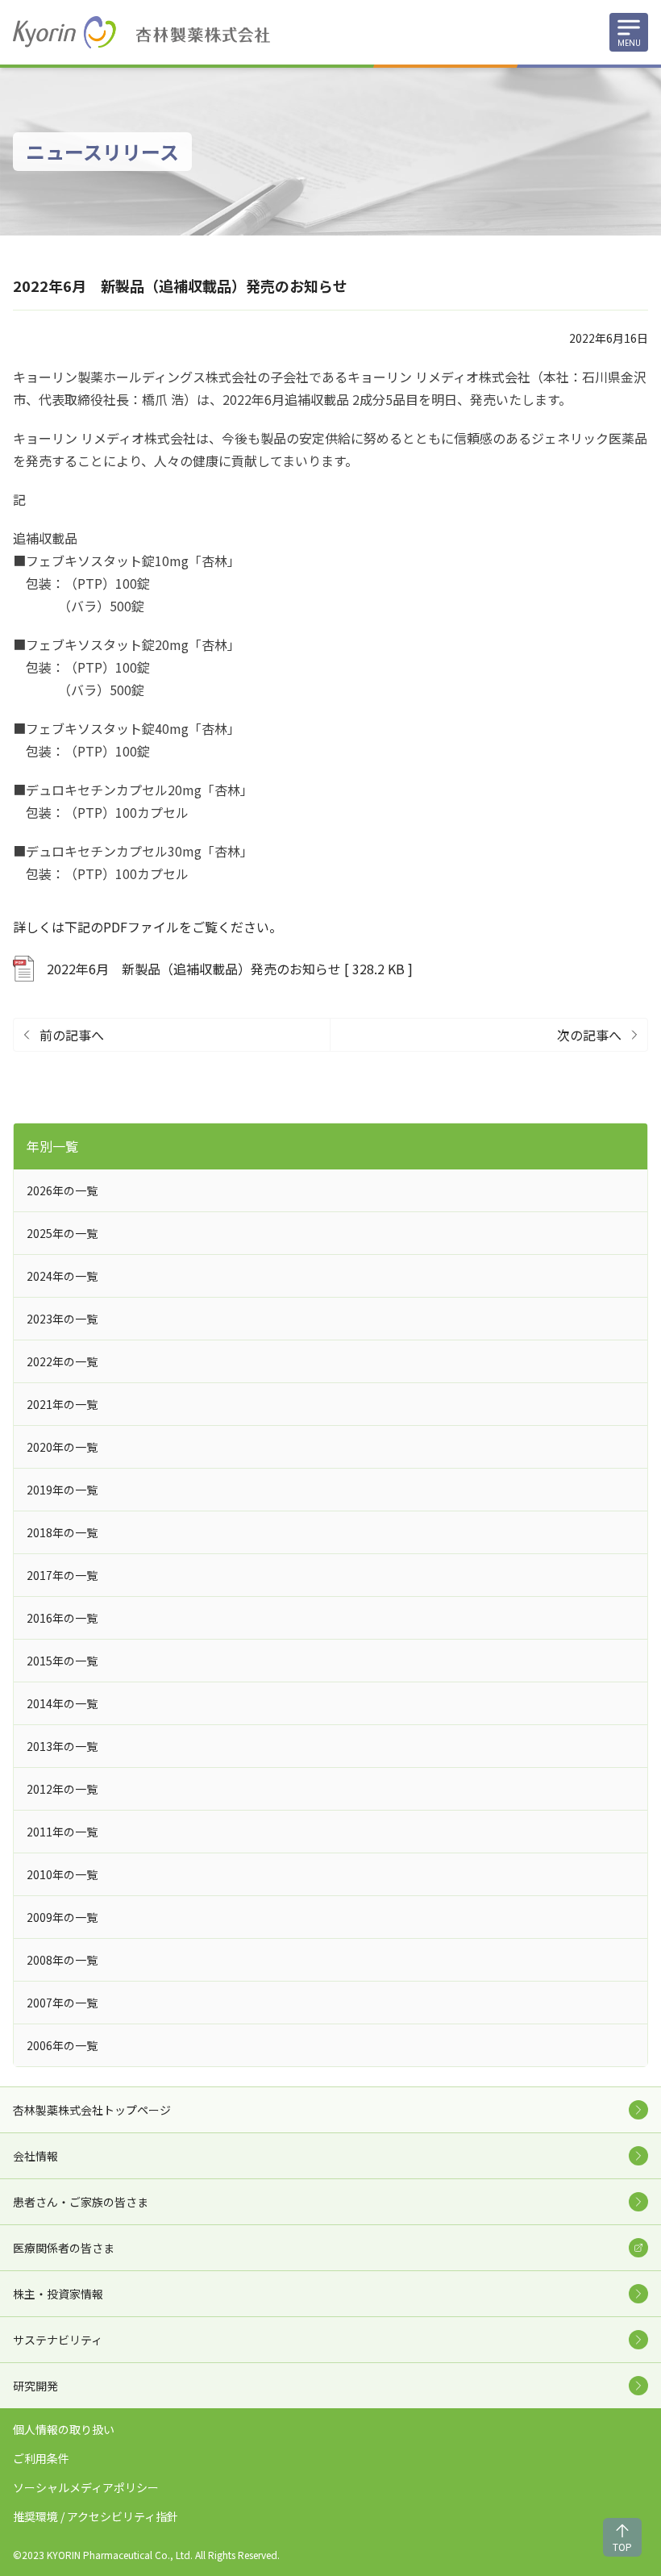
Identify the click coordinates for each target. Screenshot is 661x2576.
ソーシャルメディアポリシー (86, 2487)
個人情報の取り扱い (64, 2429)
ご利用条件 (41, 2458)
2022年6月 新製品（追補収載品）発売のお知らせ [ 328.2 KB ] (230, 969)
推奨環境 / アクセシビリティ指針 (96, 2516)
